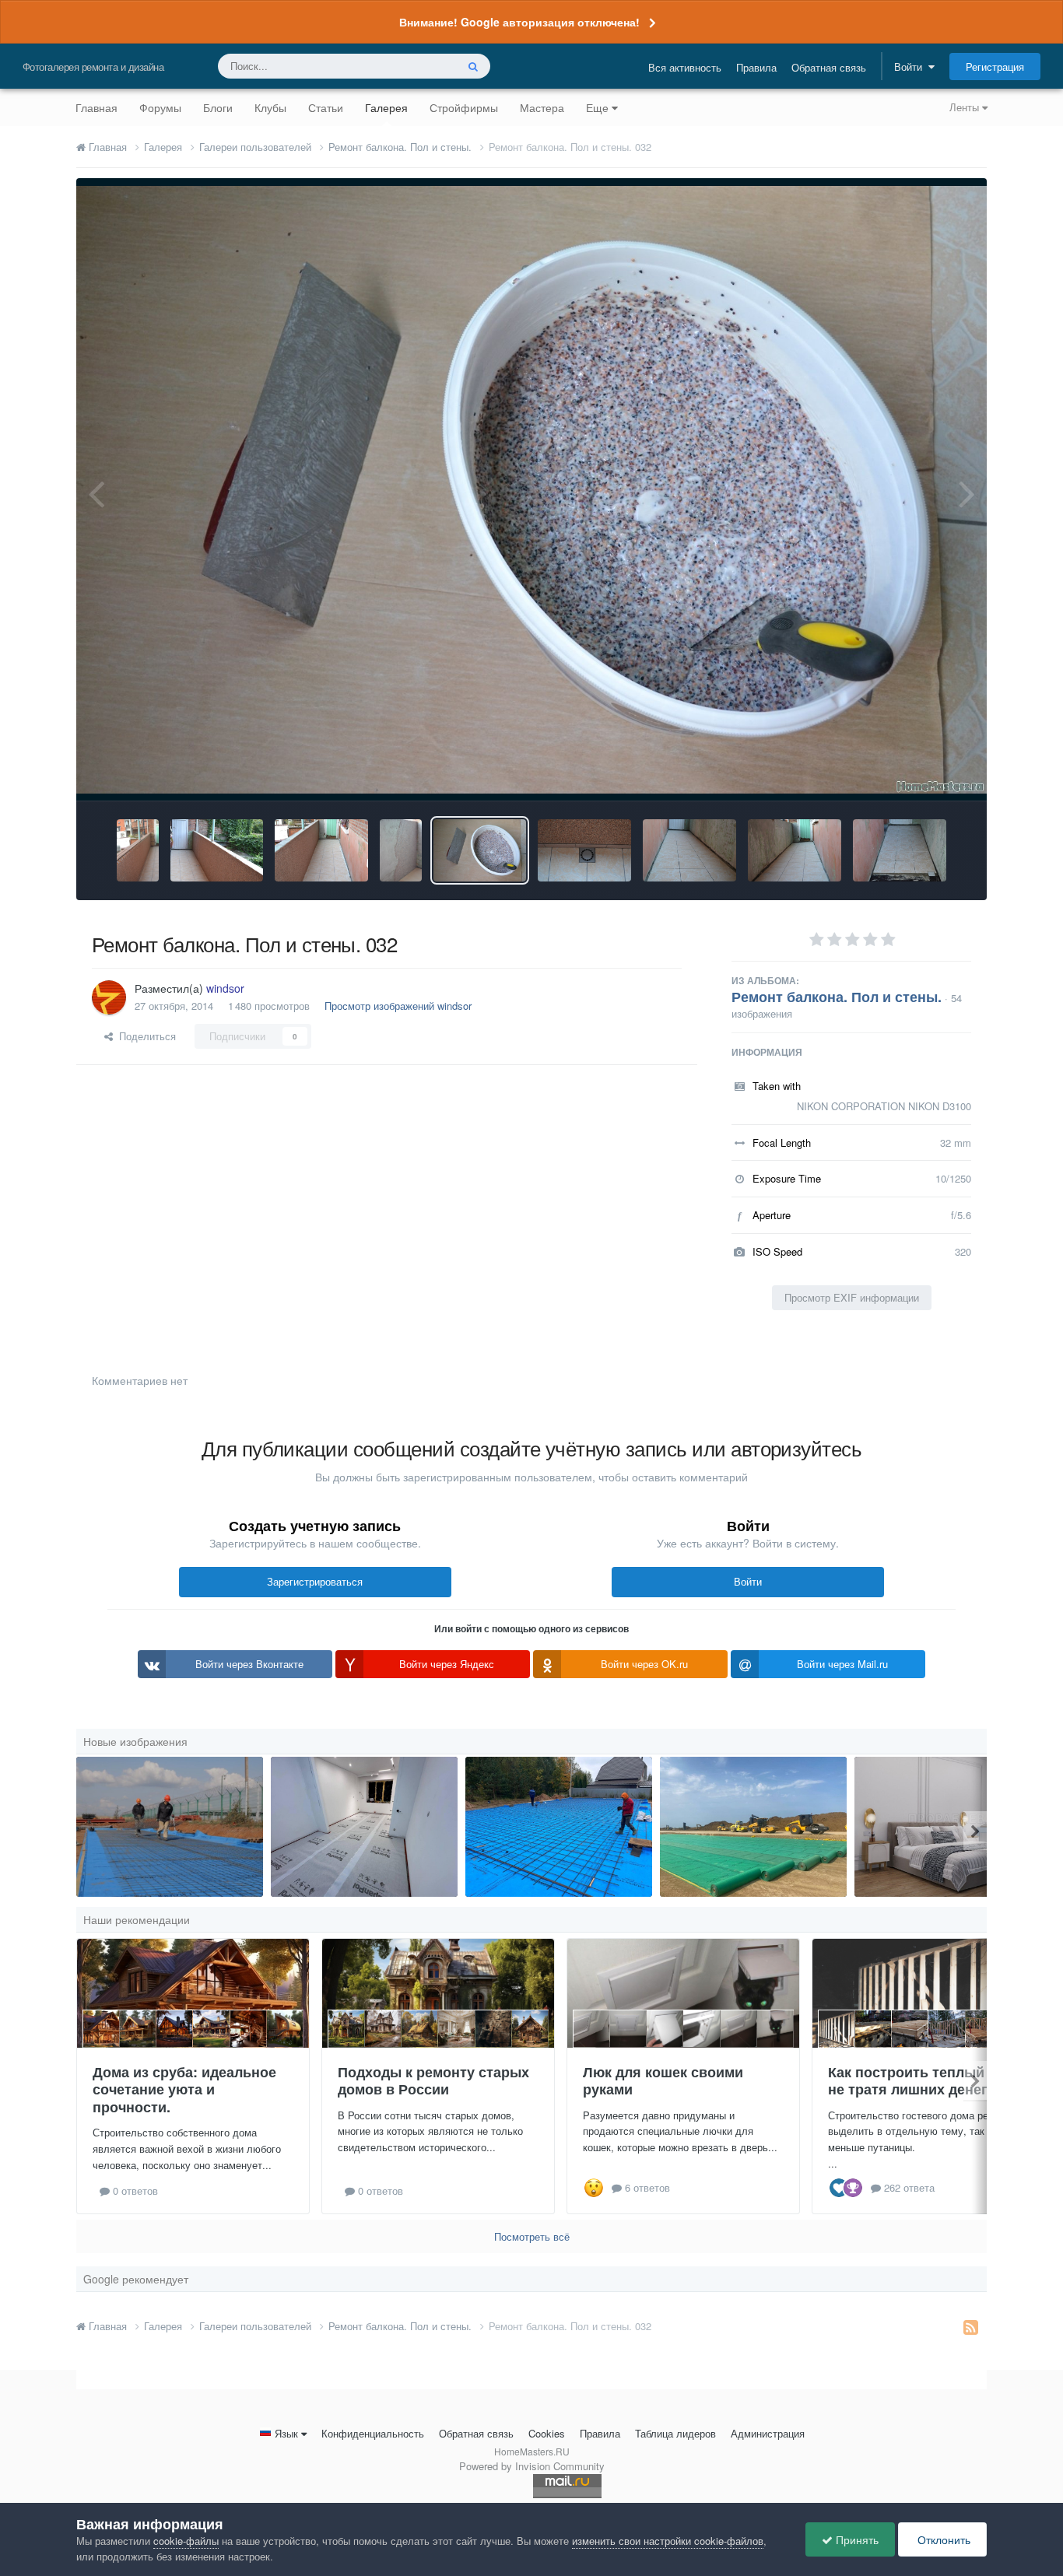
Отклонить (942, 2539)
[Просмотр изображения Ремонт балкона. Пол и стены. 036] (137, 850)
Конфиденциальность (373, 2433)
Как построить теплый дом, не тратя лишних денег (924, 2081)
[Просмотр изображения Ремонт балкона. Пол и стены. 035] (217, 850)
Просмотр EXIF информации (852, 1297)
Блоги (218, 107)
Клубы (270, 107)
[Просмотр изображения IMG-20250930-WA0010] (559, 1827)
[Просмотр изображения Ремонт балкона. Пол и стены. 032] (480, 850)
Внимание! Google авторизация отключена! (519, 22)
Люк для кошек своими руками (663, 2081)
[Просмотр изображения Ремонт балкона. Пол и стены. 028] (900, 850)
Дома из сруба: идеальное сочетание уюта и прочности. (184, 2089)
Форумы (160, 107)
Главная (96, 107)
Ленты (966, 107)
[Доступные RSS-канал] (971, 2326)
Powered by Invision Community (532, 2466)
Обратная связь (829, 67)
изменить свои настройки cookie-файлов (668, 2541)
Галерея (386, 107)
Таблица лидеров (675, 2433)
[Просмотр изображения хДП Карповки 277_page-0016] (948, 1827)
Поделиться (144, 1036)
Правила (756, 67)
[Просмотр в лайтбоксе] (531, 489)
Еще (597, 107)
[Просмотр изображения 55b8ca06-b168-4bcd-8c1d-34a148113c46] (364, 1827)
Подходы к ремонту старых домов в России (433, 2081)
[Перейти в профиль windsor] (109, 997)
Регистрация (995, 67)
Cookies (547, 2433)
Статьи (326, 107)
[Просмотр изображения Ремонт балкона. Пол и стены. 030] (689, 850)
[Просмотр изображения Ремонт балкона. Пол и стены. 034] (321, 850)
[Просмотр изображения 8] (170, 1827)
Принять (856, 2539)
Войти (911, 67)
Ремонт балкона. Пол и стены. (837, 997)
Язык (286, 2433)
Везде (421, 66)
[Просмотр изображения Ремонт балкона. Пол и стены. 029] (795, 850)
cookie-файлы (186, 2541)
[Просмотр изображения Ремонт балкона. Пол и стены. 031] (584, 850)
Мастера (542, 107)
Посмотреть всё (532, 2236)
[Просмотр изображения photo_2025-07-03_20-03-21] (753, 1827)
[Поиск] (473, 66)
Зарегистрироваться (315, 1581)
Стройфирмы (464, 107)
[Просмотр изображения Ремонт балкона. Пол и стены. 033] (400, 850)
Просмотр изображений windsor (398, 1006)
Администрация (768, 2433)
